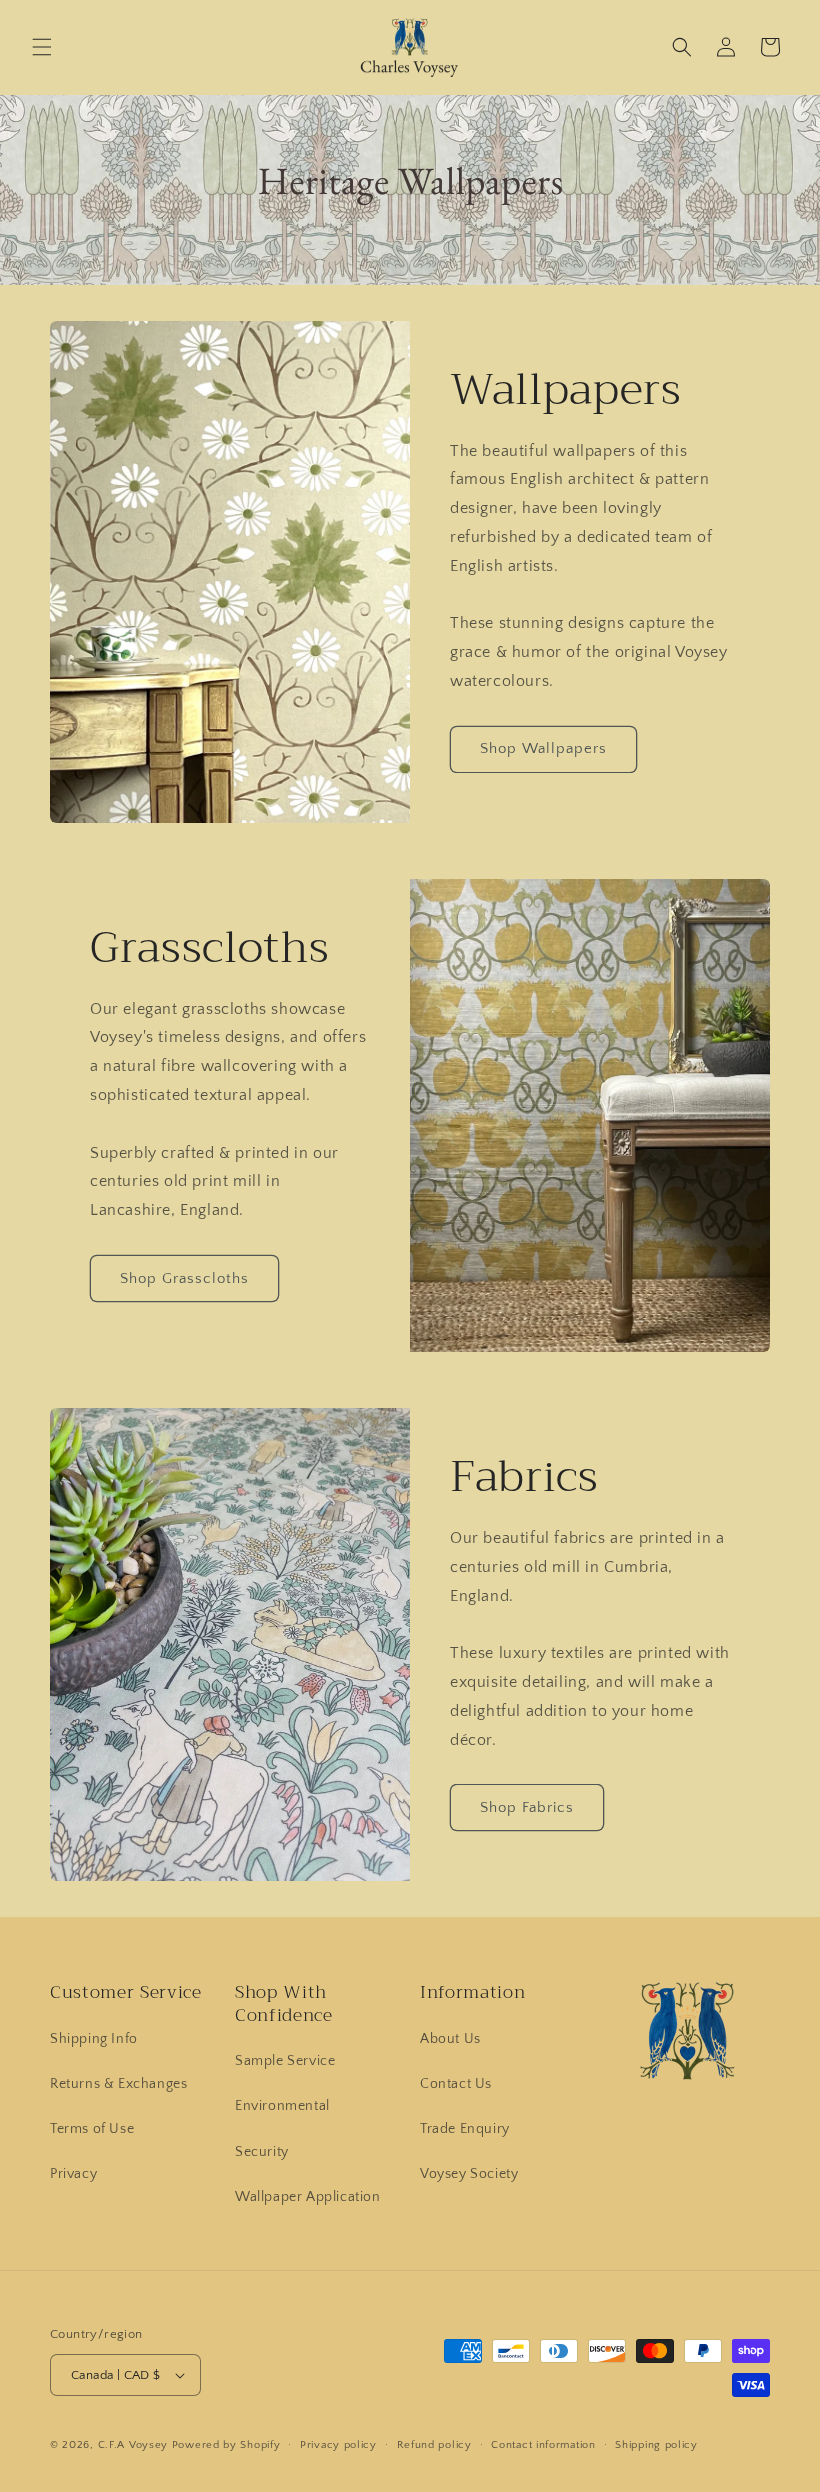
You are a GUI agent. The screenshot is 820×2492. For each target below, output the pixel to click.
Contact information (543, 2445)
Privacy (73, 2174)
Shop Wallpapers (543, 748)
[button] (42, 47)
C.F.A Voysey (133, 2445)
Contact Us (456, 2084)
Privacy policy (338, 2445)
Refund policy (434, 2445)
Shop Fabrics (527, 1807)
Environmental (282, 2106)
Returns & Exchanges (118, 2084)
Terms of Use (92, 2129)
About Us (450, 2039)
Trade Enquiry (465, 2129)
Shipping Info (94, 2039)
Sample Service (285, 2061)
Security (262, 2152)
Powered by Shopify (226, 2445)
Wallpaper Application (308, 2197)
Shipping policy (656, 2445)
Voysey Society (469, 2174)
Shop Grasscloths (184, 1278)
